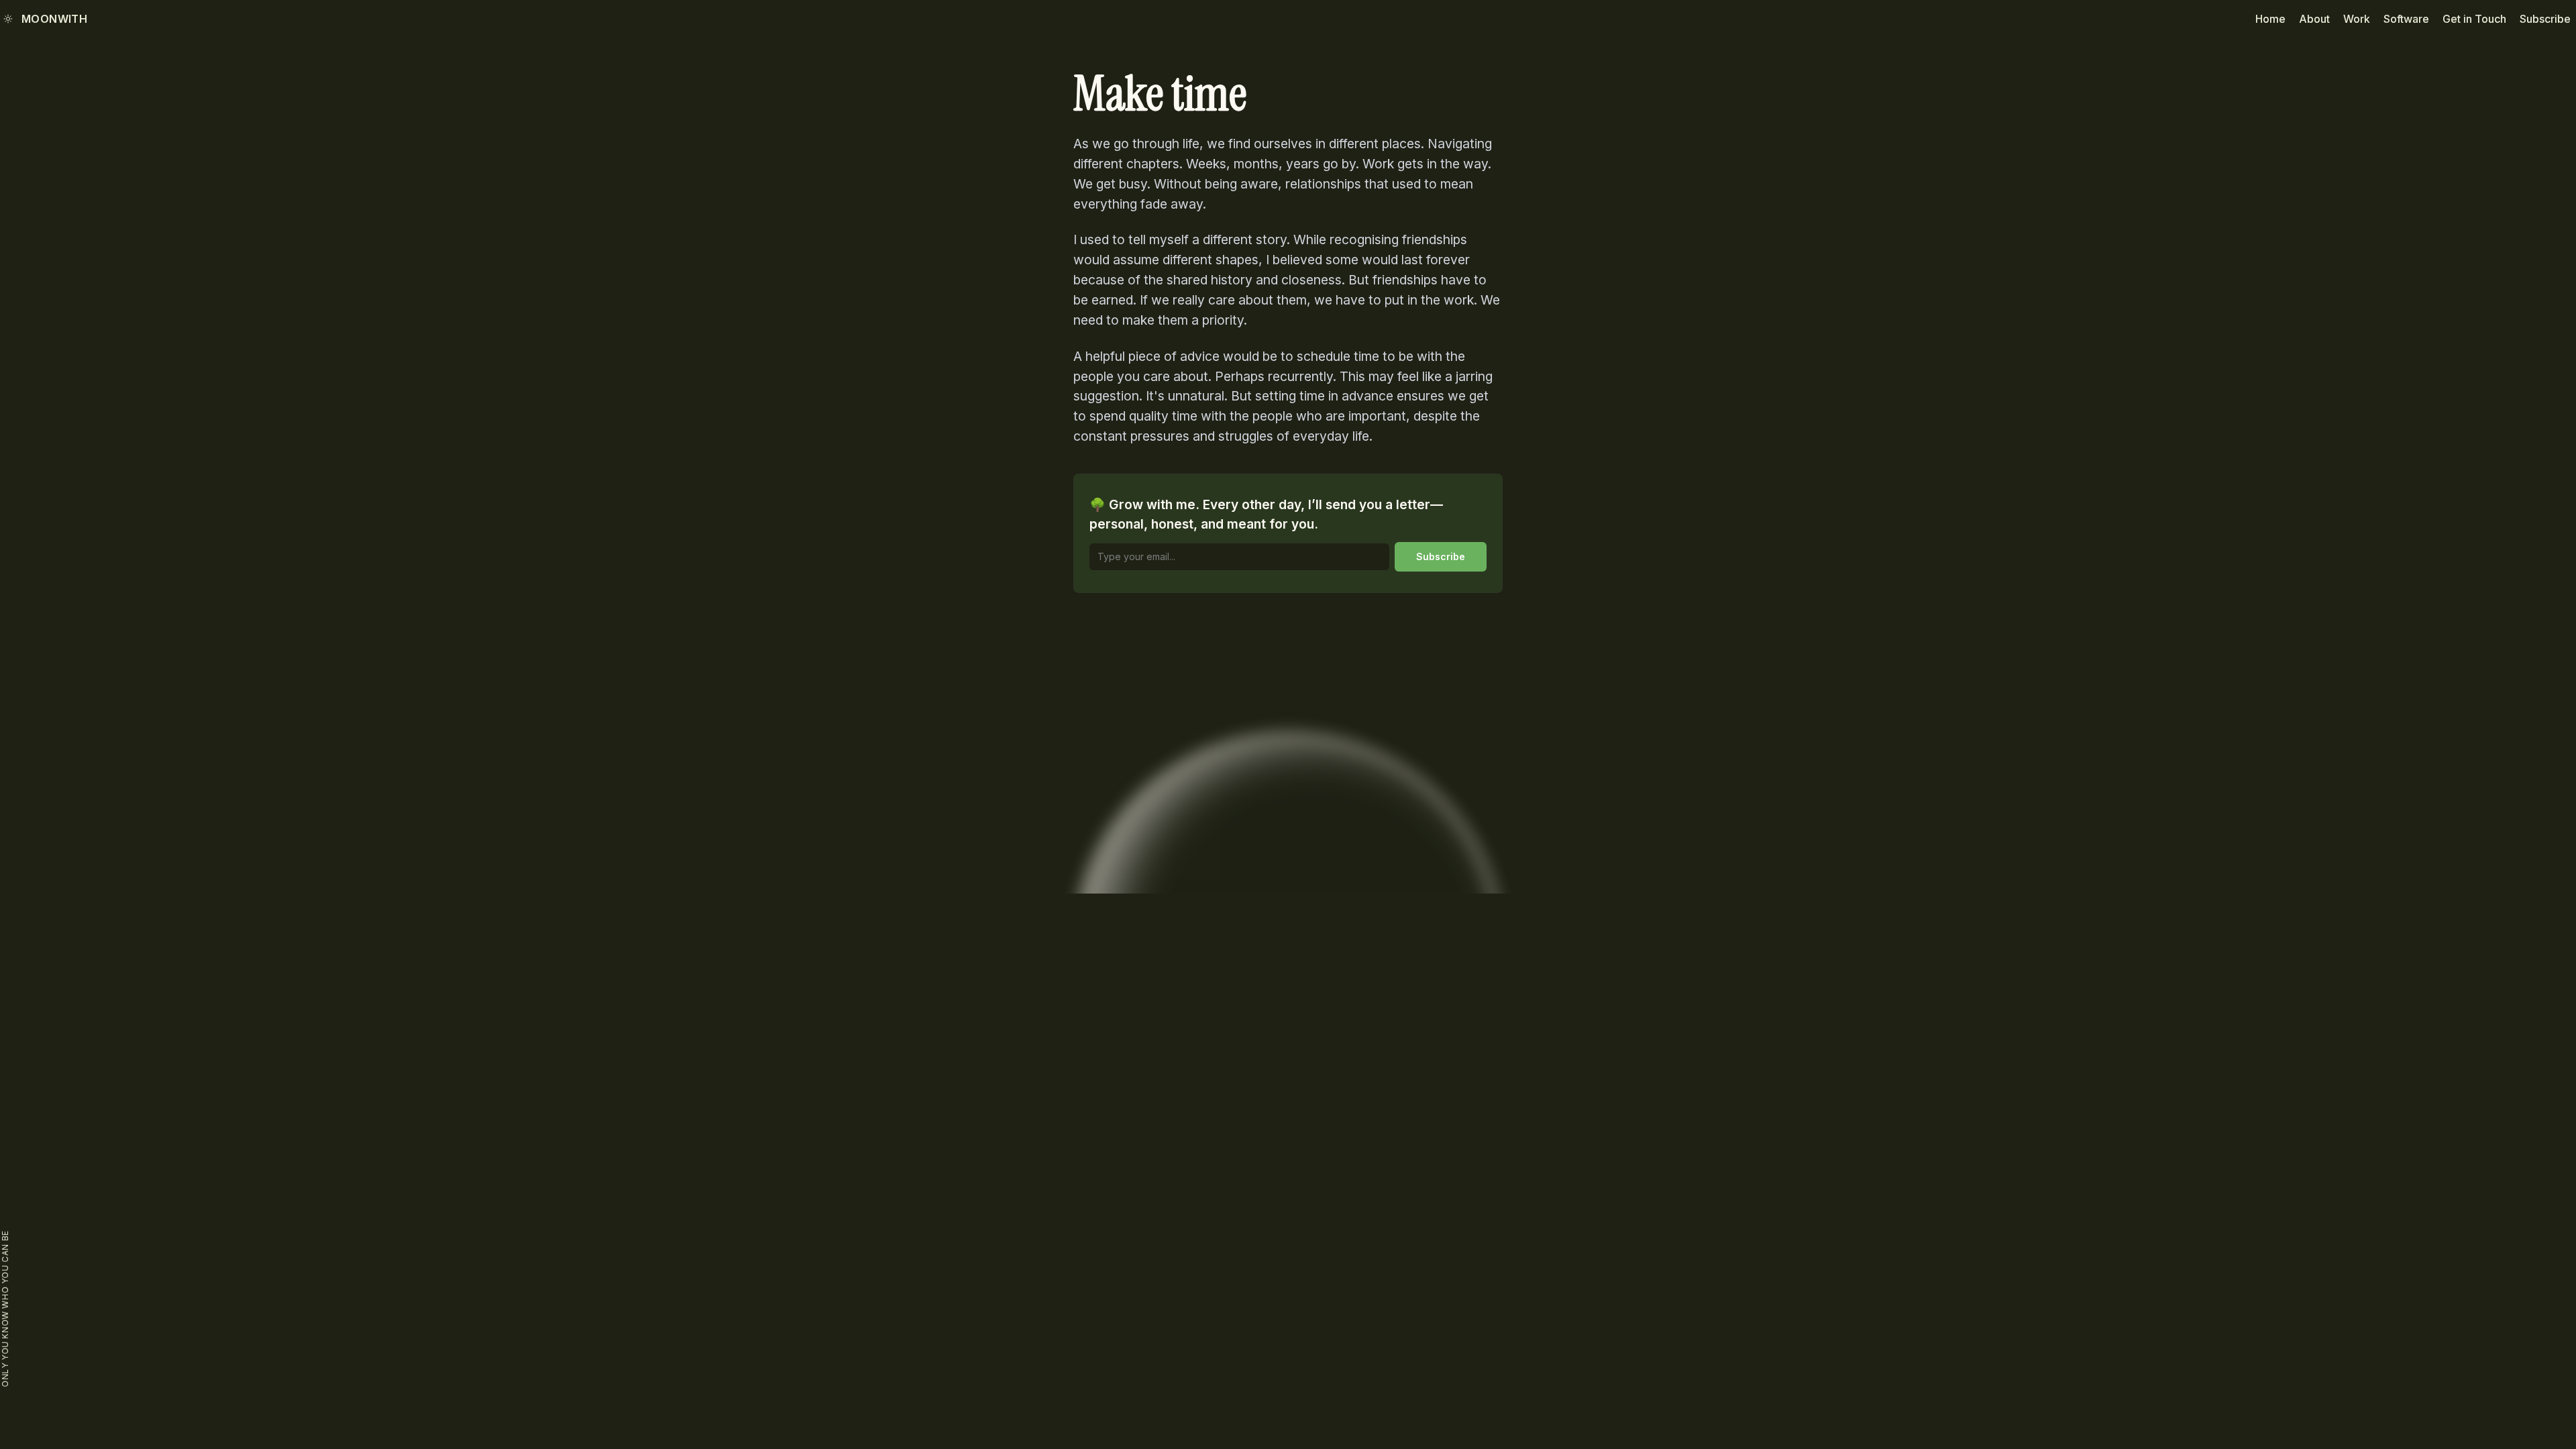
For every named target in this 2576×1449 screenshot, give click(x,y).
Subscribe (2545, 19)
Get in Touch (2474, 19)
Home (2270, 19)
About (2314, 19)
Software (2406, 19)
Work (2357, 19)
